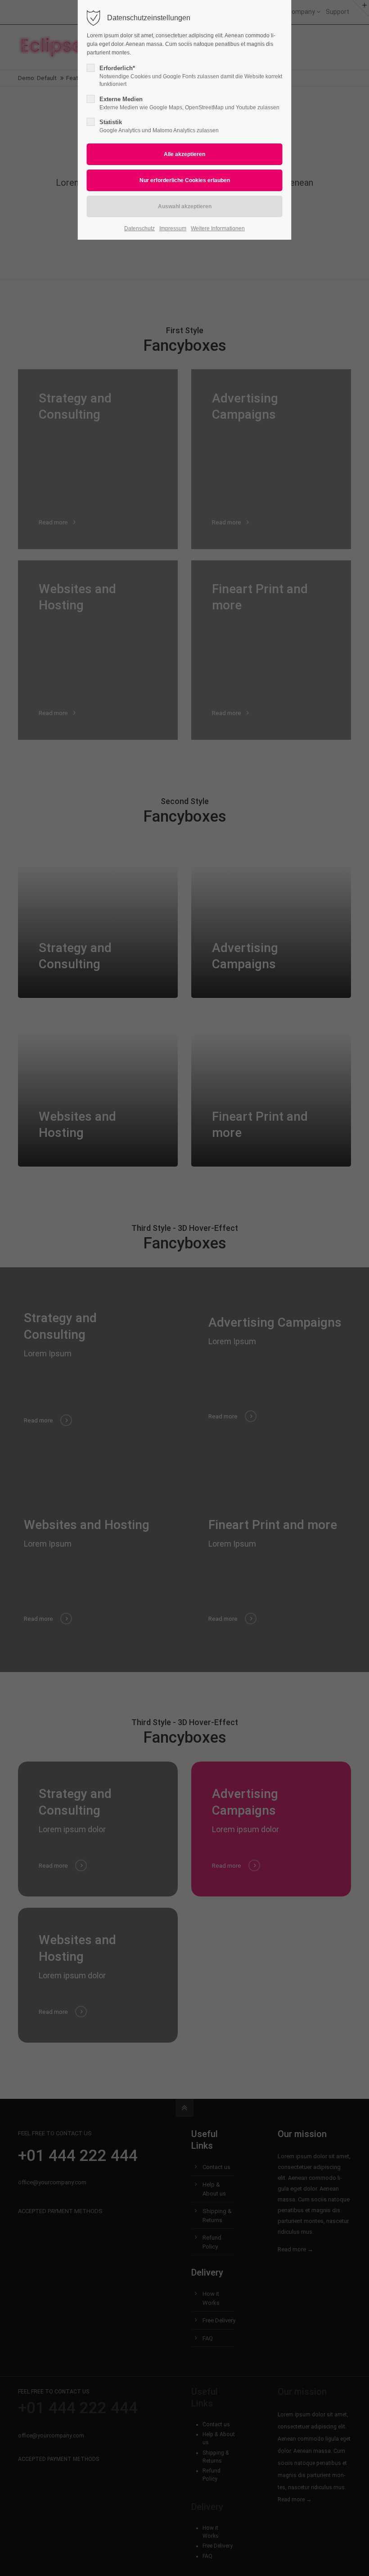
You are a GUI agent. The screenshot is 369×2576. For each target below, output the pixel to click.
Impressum (173, 228)
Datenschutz (139, 228)
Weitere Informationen (218, 228)
